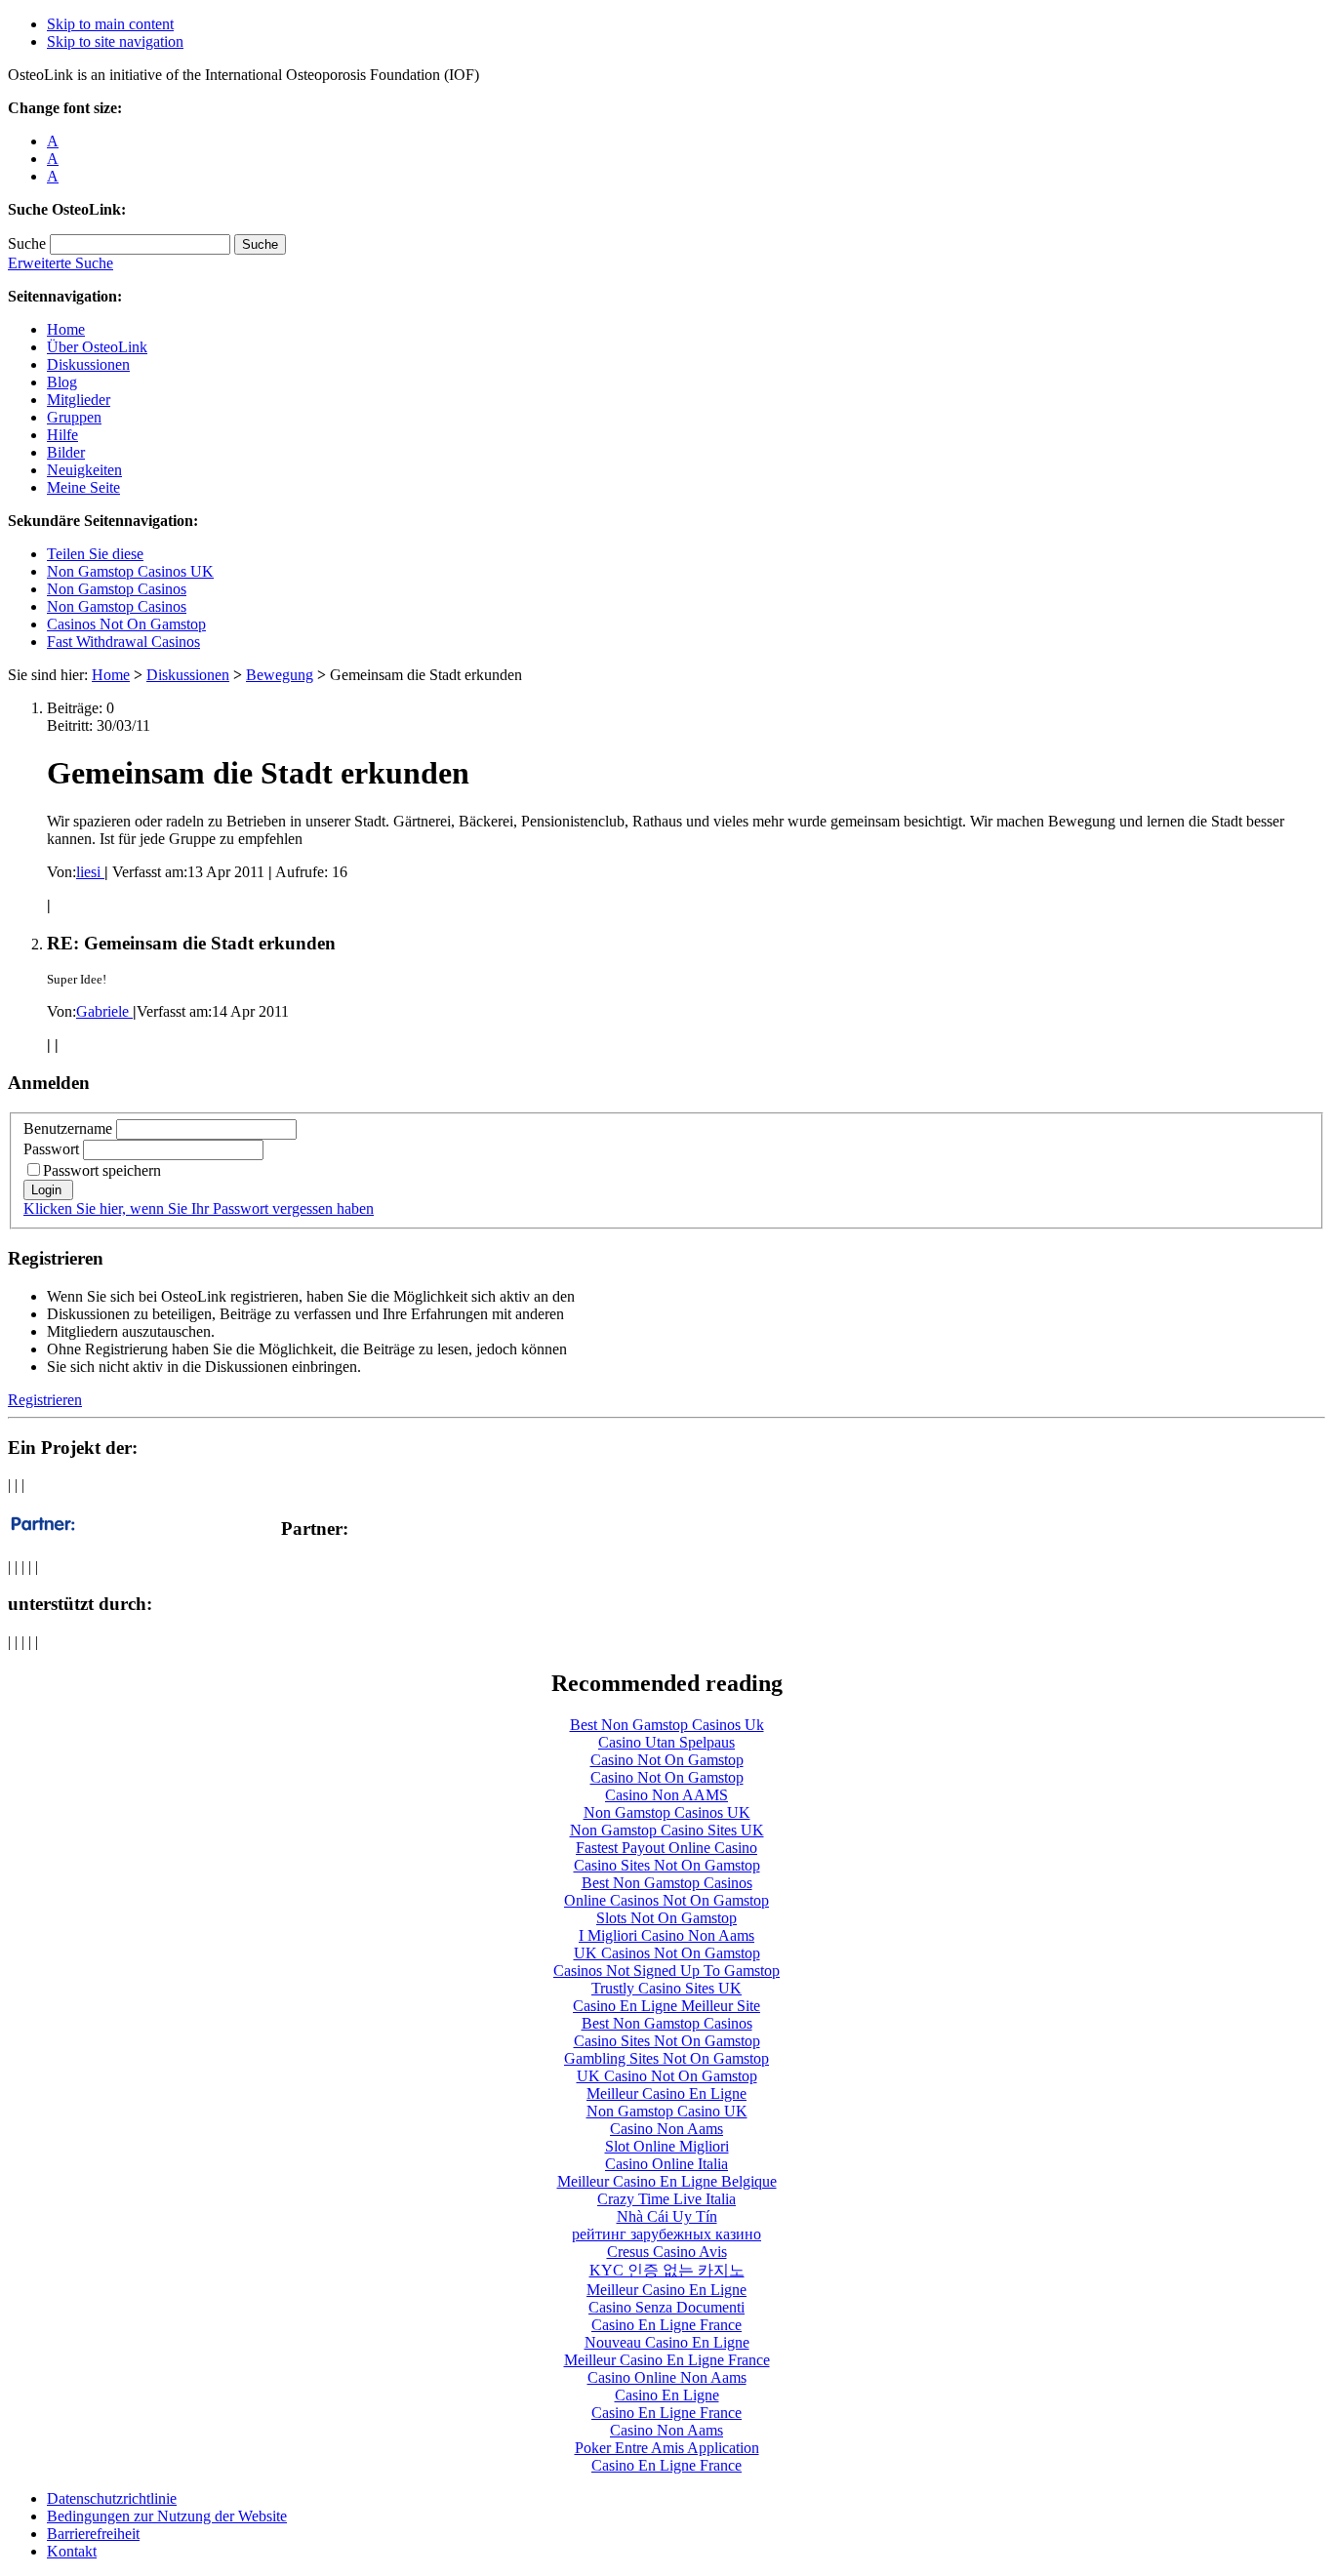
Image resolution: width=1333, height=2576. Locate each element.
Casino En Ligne (667, 2395)
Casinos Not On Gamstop (126, 624)
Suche (27, 243)
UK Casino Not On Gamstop (667, 2076)
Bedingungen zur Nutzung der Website (167, 2516)
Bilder (66, 452)
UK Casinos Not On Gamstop (667, 1953)
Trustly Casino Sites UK (666, 1988)
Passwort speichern (102, 1170)
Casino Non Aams (666, 2129)
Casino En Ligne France (666, 2325)
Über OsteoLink (97, 347)
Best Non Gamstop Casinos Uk (667, 1725)
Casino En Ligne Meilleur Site (666, 2006)
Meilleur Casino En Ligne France (667, 2360)
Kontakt (72, 2551)
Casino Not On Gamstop (667, 1760)
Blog (62, 382)
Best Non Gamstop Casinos (667, 1883)
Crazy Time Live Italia (666, 2199)
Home (66, 329)
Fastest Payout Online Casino (666, 1848)
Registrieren (45, 1400)
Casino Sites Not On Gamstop (667, 1865)
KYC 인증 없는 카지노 (667, 2270)
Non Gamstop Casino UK (667, 2111)
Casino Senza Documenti (666, 2307)
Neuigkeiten (84, 470)
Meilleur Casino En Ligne (666, 2093)
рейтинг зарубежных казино (666, 2234)
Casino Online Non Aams (667, 2377)
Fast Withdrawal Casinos (123, 642)
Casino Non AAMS (666, 1795)
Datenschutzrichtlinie (112, 2498)
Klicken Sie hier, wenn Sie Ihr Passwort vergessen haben (199, 1208)
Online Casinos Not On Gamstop (666, 1900)
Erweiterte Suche (61, 263)
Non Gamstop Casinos (117, 589)
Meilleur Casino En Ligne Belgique (667, 2181)
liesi (90, 872)
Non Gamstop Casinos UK (130, 571)
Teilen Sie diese (95, 554)
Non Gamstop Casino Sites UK (667, 1830)
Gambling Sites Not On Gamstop (666, 2058)
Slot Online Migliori (667, 2146)
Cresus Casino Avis (667, 2252)
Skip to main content (110, 24)
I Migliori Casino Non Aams (666, 1935)
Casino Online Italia (666, 2164)
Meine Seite (83, 487)
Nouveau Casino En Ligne (667, 2342)
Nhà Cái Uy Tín (667, 2216)
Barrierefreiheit (93, 2534)
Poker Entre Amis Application (667, 2448)
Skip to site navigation (115, 41)
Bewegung (280, 675)
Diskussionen (88, 364)
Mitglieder (79, 400)
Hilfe (62, 435)
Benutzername (68, 1128)
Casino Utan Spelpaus (666, 1742)
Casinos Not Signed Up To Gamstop (666, 1971)
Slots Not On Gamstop (666, 1918)
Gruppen (74, 417)
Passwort (51, 1149)
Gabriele (104, 1011)
